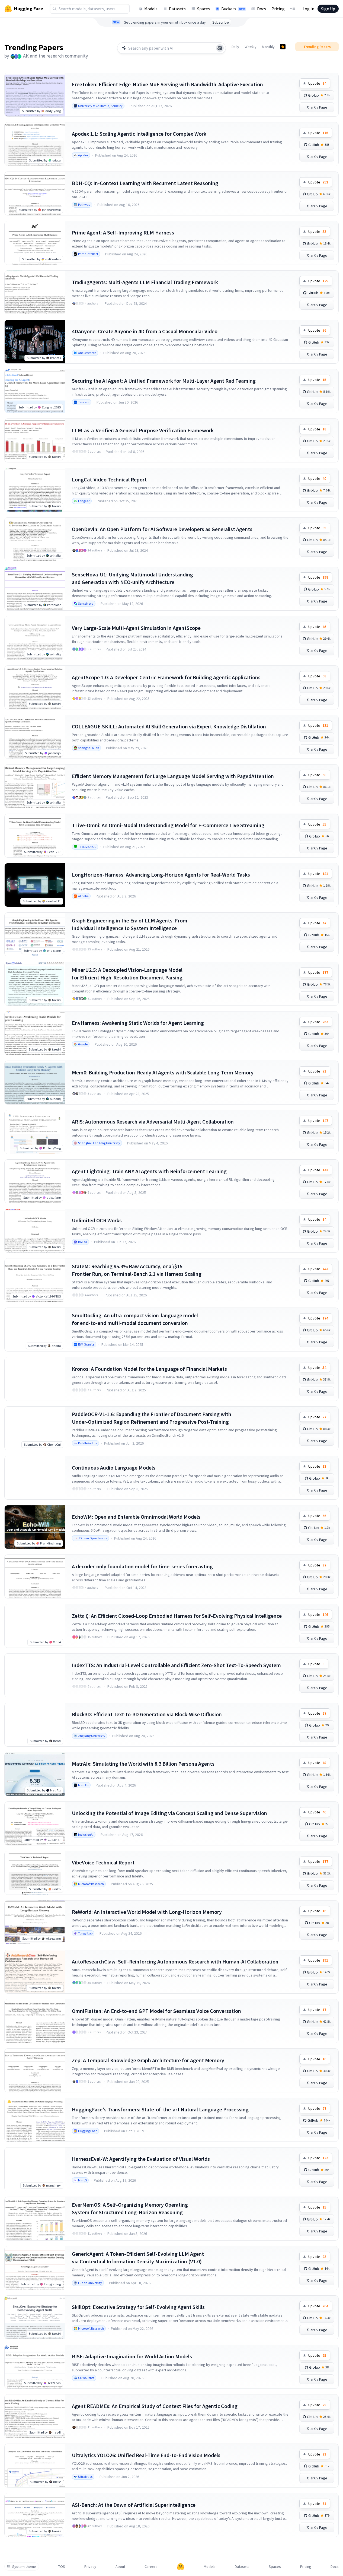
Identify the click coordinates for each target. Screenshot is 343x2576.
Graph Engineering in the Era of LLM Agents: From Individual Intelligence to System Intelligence (130, 924)
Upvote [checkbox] (317, 83)
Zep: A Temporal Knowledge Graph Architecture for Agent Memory (148, 2060)
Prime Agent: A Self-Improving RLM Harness (123, 232)
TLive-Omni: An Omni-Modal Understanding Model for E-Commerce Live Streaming (168, 825)
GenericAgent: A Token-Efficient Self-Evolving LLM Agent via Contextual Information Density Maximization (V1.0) (138, 2258)
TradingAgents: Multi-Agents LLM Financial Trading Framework (145, 282)
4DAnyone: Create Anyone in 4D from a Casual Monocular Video (145, 331)
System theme (24, 2567)
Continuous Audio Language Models (114, 1468)
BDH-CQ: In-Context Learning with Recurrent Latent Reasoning (145, 183)
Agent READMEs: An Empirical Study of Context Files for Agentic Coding (155, 2406)
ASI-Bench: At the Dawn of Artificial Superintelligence (134, 2505)
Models (151, 9)
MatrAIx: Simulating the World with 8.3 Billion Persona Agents (143, 1764)
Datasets (177, 9)
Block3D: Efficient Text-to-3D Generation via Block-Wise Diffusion (147, 1714)
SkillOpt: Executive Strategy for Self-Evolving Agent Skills (138, 2307)
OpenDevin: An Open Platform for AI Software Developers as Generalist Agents (162, 529)
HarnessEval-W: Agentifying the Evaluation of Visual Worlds (141, 2159)
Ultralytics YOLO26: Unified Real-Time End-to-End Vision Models (146, 2455)
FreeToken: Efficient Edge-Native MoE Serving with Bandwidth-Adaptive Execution (167, 84)
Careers (151, 2567)
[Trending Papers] (283, 47)
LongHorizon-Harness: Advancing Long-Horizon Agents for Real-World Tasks (161, 875)
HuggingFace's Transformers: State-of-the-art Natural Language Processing (160, 2109)
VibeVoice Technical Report (103, 1862)
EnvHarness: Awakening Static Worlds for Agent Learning (138, 1023)
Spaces (203, 9)
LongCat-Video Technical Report (109, 479)
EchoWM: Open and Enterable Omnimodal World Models (136, 1517)
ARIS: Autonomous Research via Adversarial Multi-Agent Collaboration (153, 1122)
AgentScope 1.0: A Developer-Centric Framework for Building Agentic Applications (166, 677)
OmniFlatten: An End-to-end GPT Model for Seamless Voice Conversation (156, 2011)
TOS (62, 2567)
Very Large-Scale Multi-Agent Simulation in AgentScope (136, 628)
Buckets (233, 9)
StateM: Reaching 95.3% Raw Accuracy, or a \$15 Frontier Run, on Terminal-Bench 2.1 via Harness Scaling (137, 1270)
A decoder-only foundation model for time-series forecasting (142, 1566)
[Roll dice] (220, 48)
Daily (235, 47)
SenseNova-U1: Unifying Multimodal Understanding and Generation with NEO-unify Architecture (132, 578)
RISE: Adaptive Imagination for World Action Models (132, 2356)
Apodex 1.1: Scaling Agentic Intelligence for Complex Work (139, 134)
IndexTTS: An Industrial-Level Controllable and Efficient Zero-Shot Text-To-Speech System (176, 1665)
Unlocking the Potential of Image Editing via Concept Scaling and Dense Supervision (169, 1813)
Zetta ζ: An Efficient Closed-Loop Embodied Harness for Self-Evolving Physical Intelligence (177, 1616)
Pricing (278, 9)
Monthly (268, 47)
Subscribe (221, 22)
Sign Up (328, 9)
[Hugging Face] (181, 2567)
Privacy (90, 2567)
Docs (262, 9)
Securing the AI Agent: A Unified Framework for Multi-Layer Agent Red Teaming (164, 381)
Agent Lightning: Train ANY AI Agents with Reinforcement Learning (149, 1171)
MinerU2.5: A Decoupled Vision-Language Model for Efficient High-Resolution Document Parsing (127, 974)
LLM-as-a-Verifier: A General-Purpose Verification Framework (143, 430)
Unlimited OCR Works (97, 1220)
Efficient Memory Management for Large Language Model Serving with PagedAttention (173, 776)
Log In (308, 9)
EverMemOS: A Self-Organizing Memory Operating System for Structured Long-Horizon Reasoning (130, 2208)
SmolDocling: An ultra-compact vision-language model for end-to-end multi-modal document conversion (135, 1319)
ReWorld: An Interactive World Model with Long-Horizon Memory (147, 1912)
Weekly (251, 47)
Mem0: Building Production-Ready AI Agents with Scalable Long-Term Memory (163, 1072)
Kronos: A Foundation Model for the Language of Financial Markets (149, 1369)
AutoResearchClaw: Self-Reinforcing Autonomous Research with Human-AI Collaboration (175, 1961)
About (120, 2567)
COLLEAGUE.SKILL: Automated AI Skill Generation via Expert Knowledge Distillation (169, 726)
